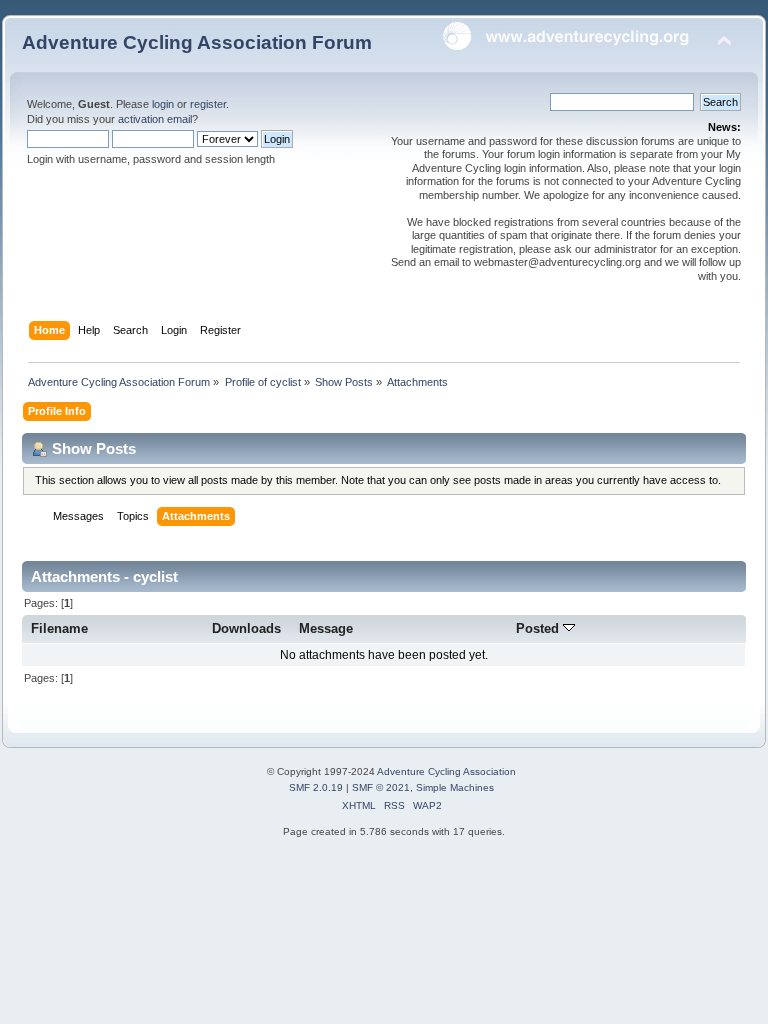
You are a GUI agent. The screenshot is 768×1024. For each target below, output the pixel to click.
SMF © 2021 (381, 787)
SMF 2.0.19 (316, 787)
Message (326, 628)
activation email (155, 119)
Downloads (246, 628)
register (208, 104)
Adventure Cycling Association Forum (197, 42)
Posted (539, 628)
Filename (59, 628)
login (163, 104)
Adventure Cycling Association (446, 771)
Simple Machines (455, 787)
